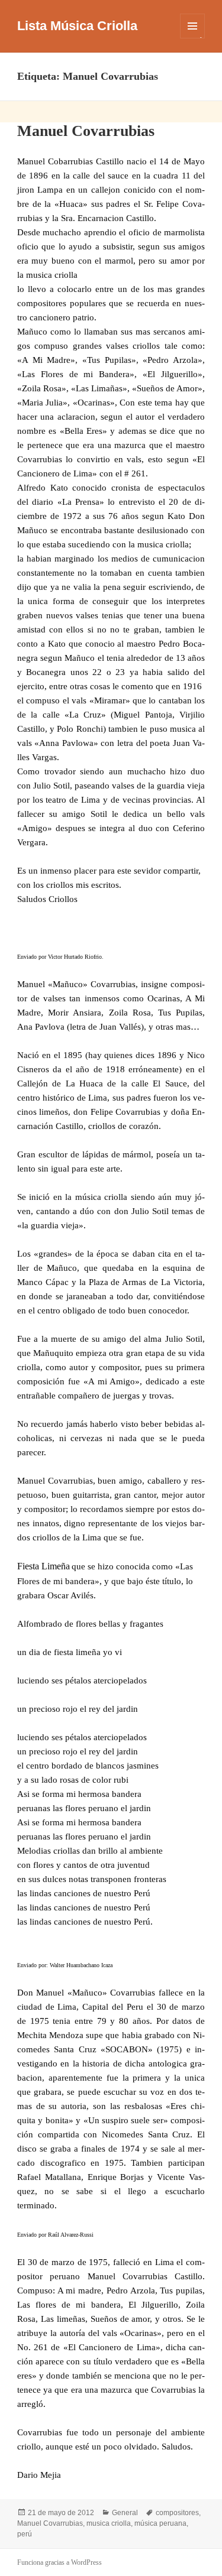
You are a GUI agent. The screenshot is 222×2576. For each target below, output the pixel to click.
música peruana (160, 2523)
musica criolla (109, 2523)
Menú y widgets (193, 38)
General (125, 2513)
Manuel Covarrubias (86, 131)
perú (25, 2534)
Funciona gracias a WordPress (59, 2562)
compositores (177, 2513)
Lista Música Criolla (77, 26)
